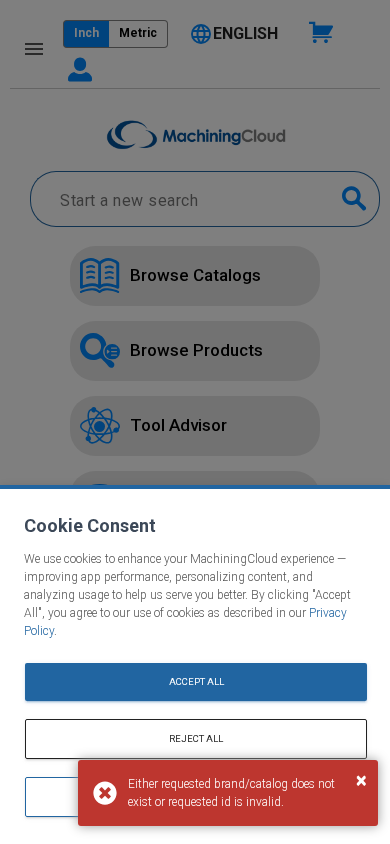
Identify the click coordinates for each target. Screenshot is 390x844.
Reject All (196, 738)
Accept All (196, 681)
